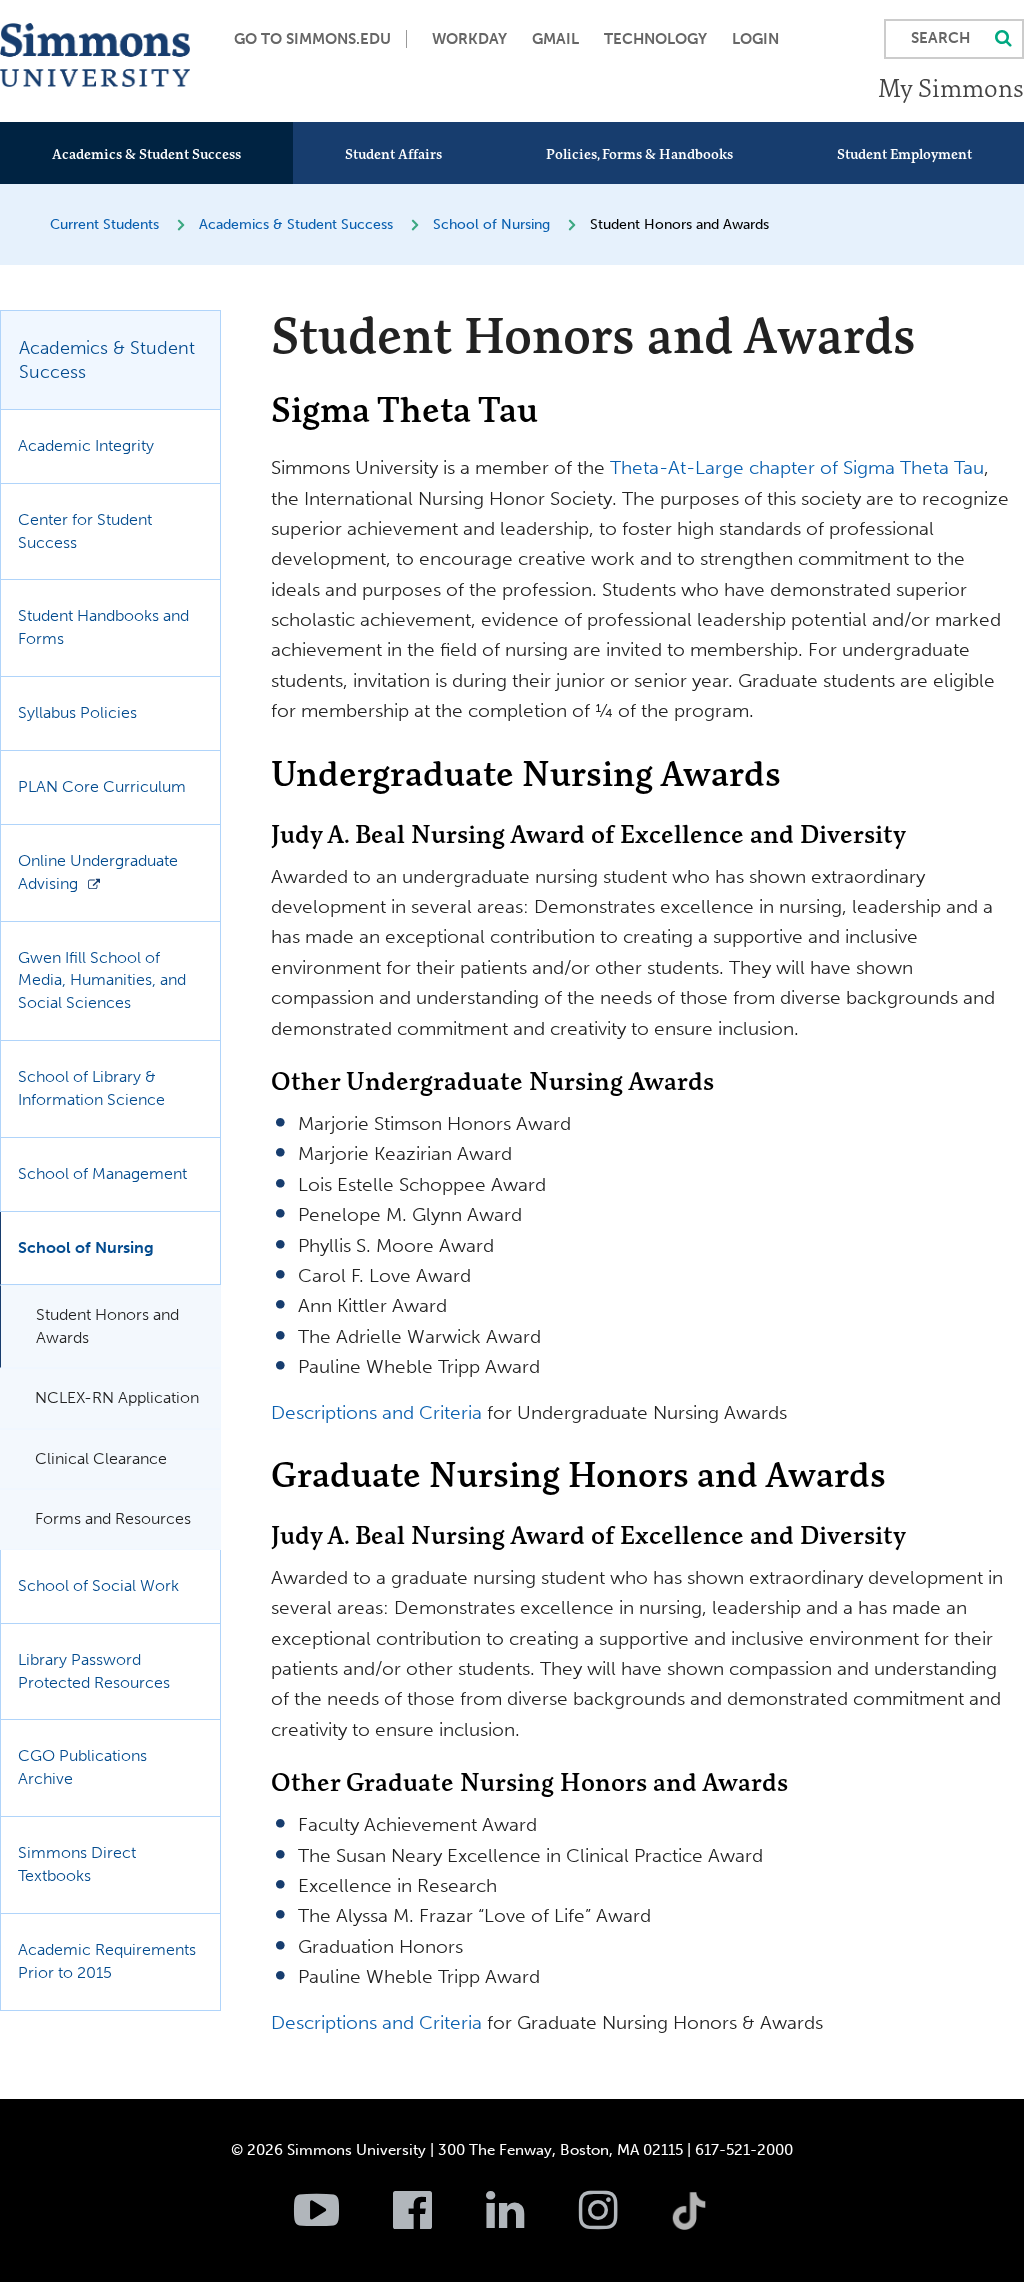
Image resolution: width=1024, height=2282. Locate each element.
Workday (469, 39)
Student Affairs (393, 154)
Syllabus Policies (77, 712)
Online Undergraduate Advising (98, 872)
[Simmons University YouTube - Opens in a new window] (341, 2221)
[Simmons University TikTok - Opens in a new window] (721, 2167)
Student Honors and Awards (107, 1326)
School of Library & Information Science (91, 1088)
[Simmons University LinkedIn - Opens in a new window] (530, 2221)
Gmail (555, 39)
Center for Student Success (85, 531)
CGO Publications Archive (82, 1767)
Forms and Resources (113, 1518)
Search (940, 38)
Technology (655, 39)
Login (755, 39)
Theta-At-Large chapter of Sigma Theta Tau (797, 467)
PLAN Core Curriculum (102, 786)
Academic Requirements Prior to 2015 (107, 1961)
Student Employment (904, 154)
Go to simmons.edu (312, 39)
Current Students (104, 224)
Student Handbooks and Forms (103, 627)
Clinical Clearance (101, 1458)
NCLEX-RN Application (117, 1397)
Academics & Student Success (146, 154)
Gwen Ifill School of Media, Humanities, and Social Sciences (102, 980)
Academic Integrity (86, 445)
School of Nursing (491, 224)
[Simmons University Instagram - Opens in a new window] (623, 2221)
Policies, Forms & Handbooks (639, 154)
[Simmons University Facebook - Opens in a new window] (437, 2221)
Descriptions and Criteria (376, 1412)
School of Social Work (98, 1585)
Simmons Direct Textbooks (77, 1864)
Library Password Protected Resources (94, 1671)
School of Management (102, 1173)
